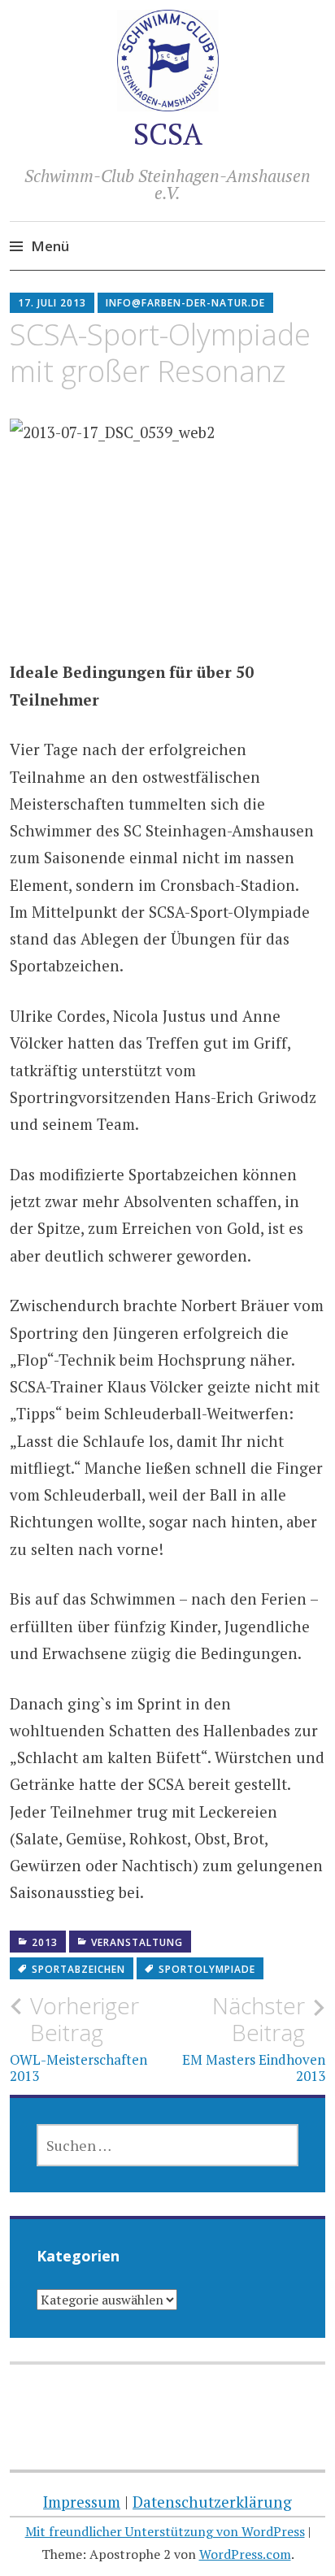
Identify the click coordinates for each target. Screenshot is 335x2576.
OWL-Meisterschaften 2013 (78, 2039)
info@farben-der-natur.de (185, 303)
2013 (45, 1942)
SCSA (168, 134)
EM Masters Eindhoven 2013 (254, 2039)
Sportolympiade (207, 1969)
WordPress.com (245, 2554)
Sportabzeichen (78, 1969)
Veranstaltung (137, 1942)
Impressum (82, 2502)
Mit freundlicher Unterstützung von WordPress (165, 2531)
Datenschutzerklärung (212, 2502)
